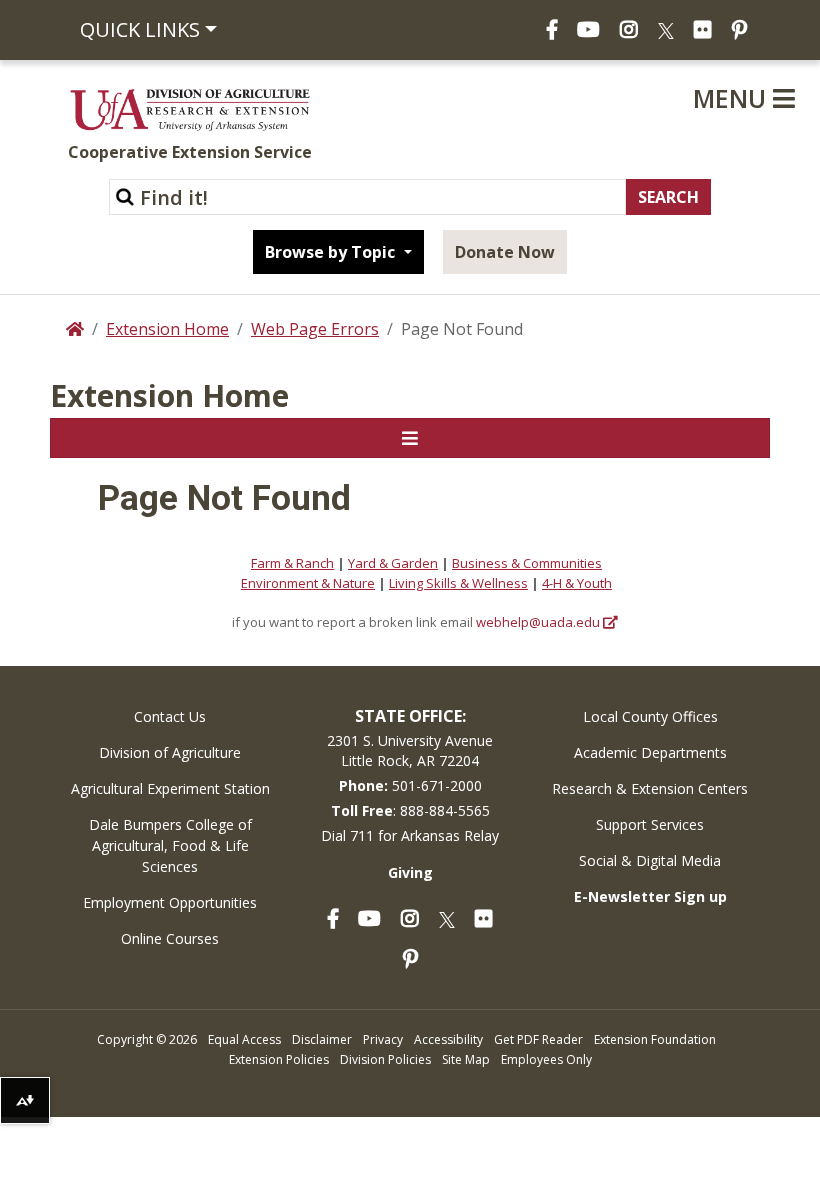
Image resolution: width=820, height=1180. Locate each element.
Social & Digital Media (650, 860)
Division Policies (385, 1059)
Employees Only (546, 1059)
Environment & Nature (308, 583)
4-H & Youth (577, 583)
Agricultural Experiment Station (170, 788)
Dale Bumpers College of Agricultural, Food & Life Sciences (170, 845)
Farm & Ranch (292, 563)
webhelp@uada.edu (538, 622)
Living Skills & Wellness (458, 583)
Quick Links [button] (140, 29)
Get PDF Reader (538, 1039)
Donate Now (505, 252)
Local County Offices (650, 716)
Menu (733, 98)
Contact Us (170, 716)
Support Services (650, 824)
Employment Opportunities (170, 902)
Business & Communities (527, 563)
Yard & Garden (393, 563)
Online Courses (170, 938)
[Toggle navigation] (410, 438)
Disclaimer (322, 1039)
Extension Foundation (655, 1039)
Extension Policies (279, 1059)
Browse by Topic (332, 252)
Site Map (466, 1059)
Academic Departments (650, 752)
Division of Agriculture (170, 752)
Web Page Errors (315, 329)
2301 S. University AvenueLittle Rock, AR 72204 (410, 750)
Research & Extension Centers (650, 788)
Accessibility (448, 1039)
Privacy (383, 1039)
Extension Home (167, 329)
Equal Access (244, 1039)
